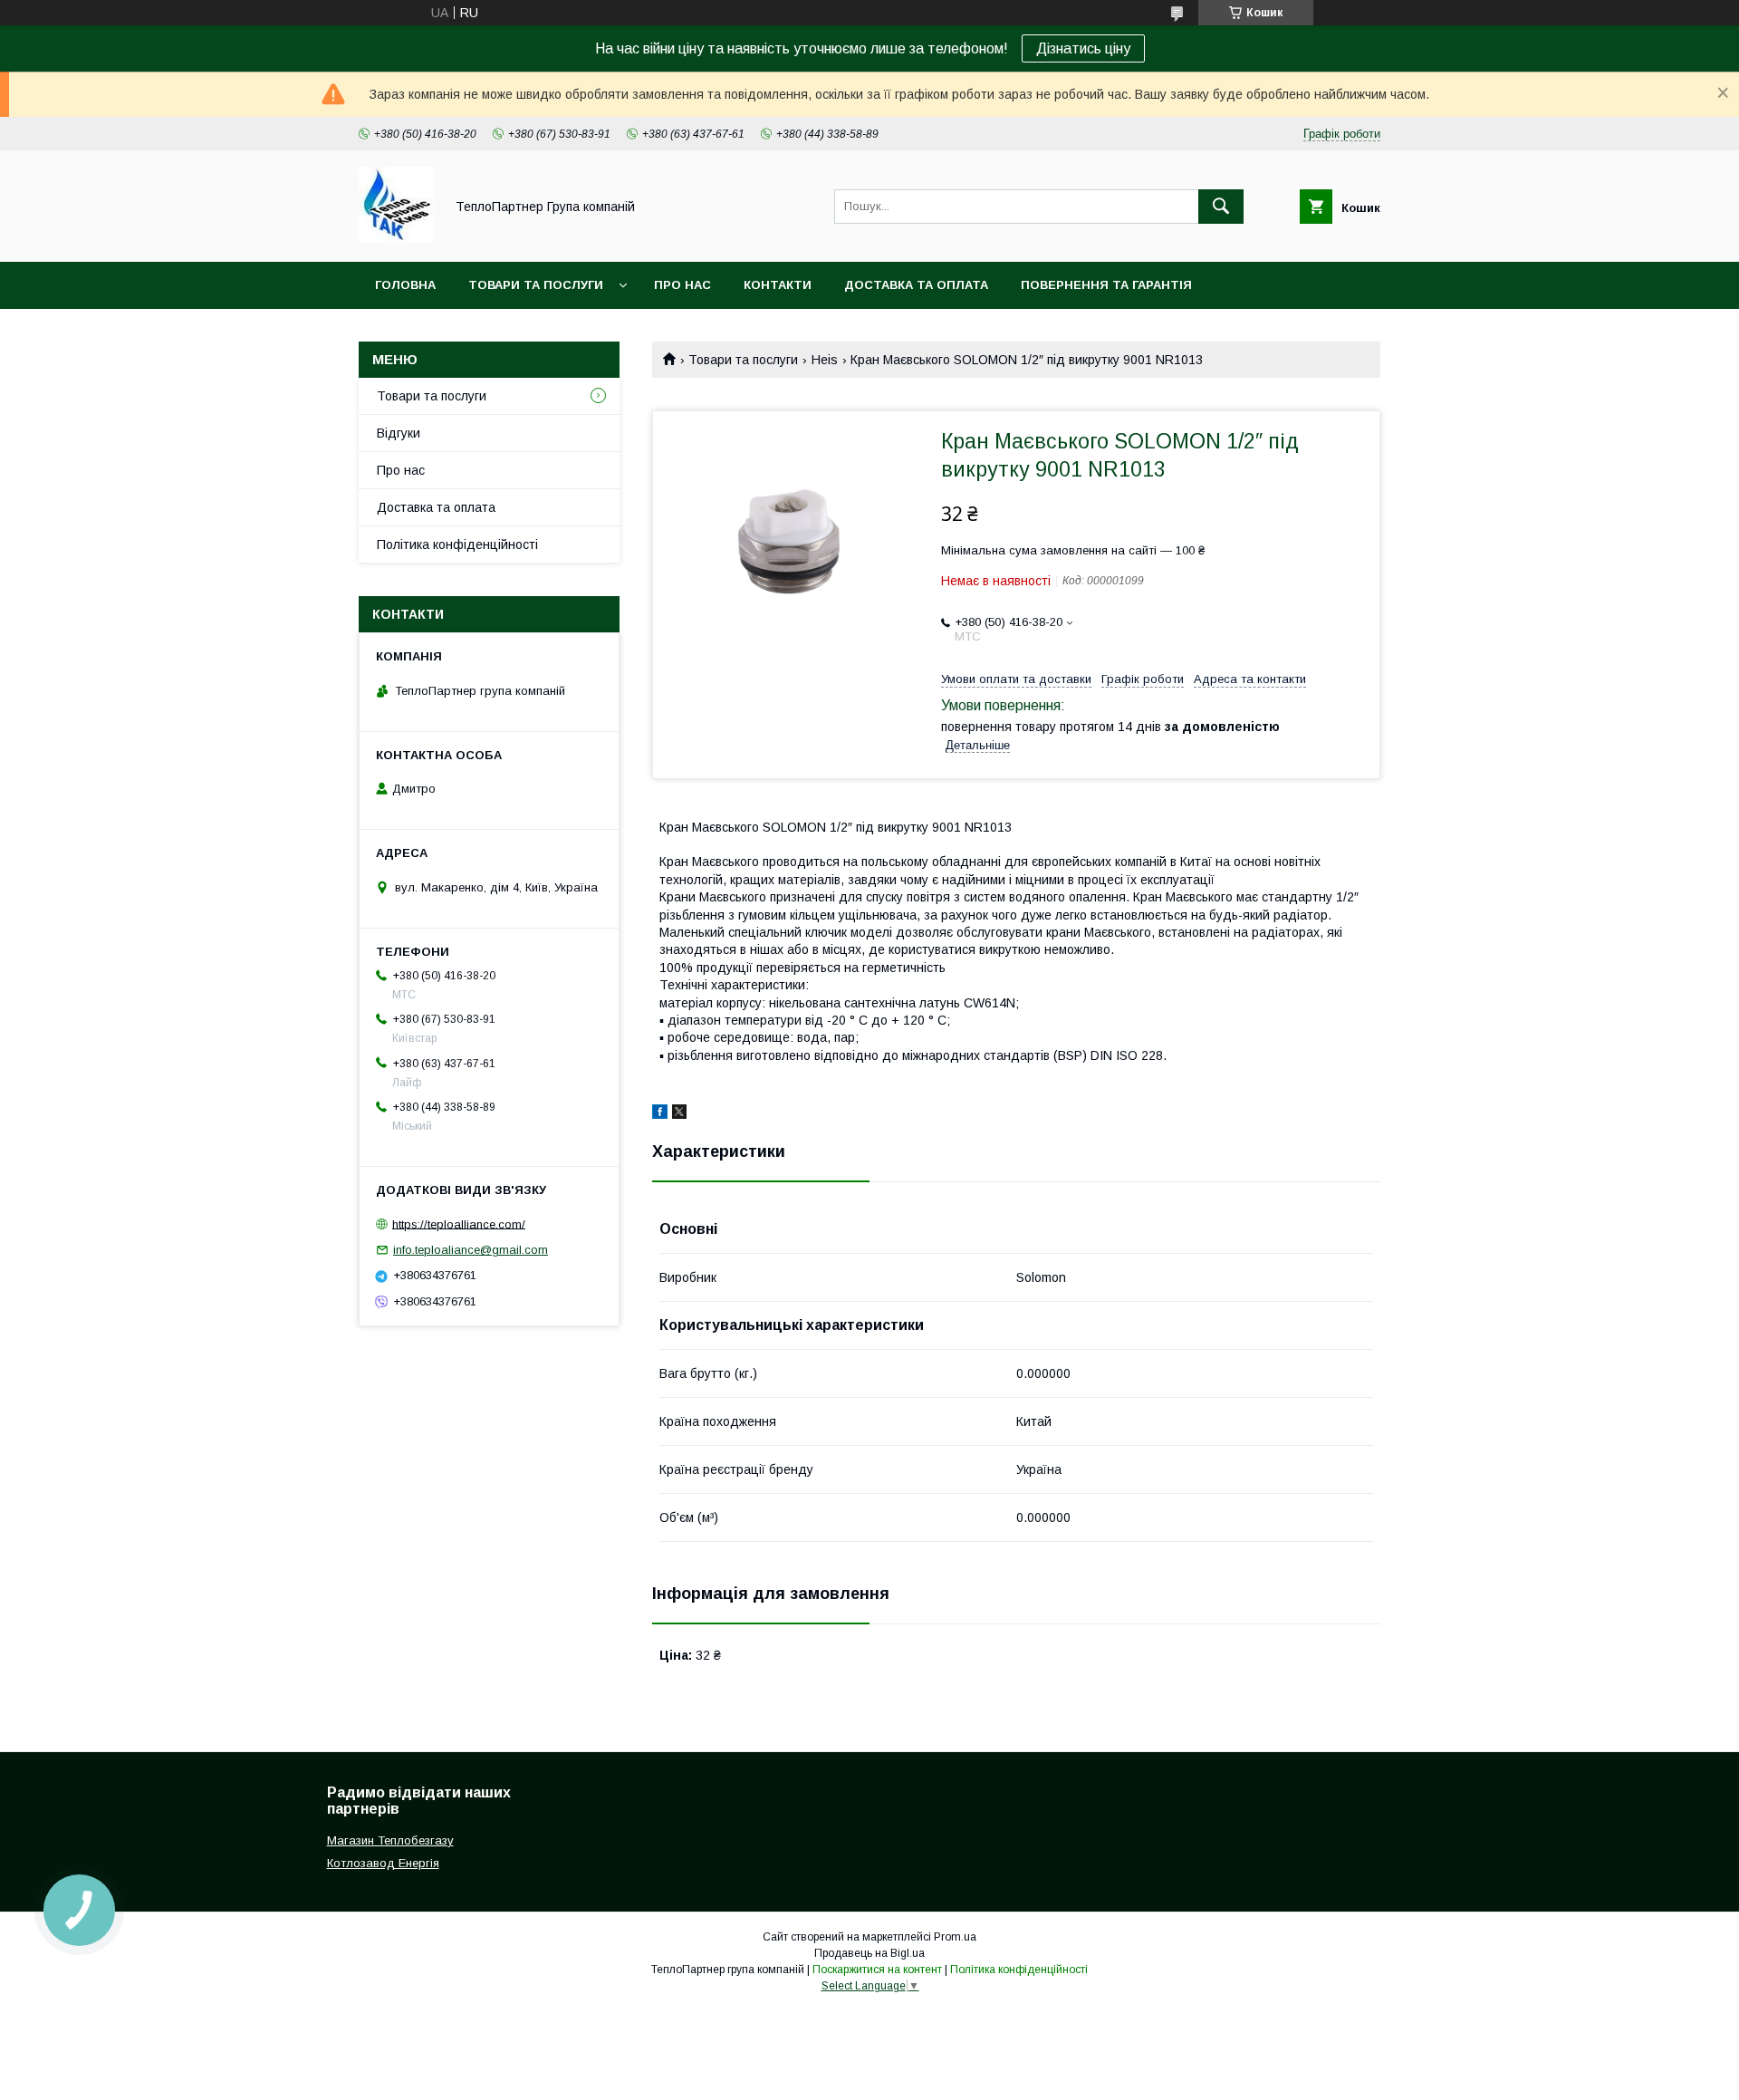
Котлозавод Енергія (383, 1863)
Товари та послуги (536, 285)
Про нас (682, 285)
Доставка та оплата (916, 285)
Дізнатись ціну (1083, 48)
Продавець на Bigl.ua (869, 1953)
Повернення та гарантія (1106, 285)
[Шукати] (1221, 207)
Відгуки (399, 433)
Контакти (778, 285)
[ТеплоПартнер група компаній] (396, 238)
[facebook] (660, 1114)
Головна (405, 285)
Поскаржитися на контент (877, 1970)
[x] (679, 1114)
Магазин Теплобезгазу (390, 1840)
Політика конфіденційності (457, 544)
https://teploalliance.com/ (459, 1223)
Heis (825, 360)
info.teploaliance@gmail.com (471, 1250)
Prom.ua (955, 1937)
